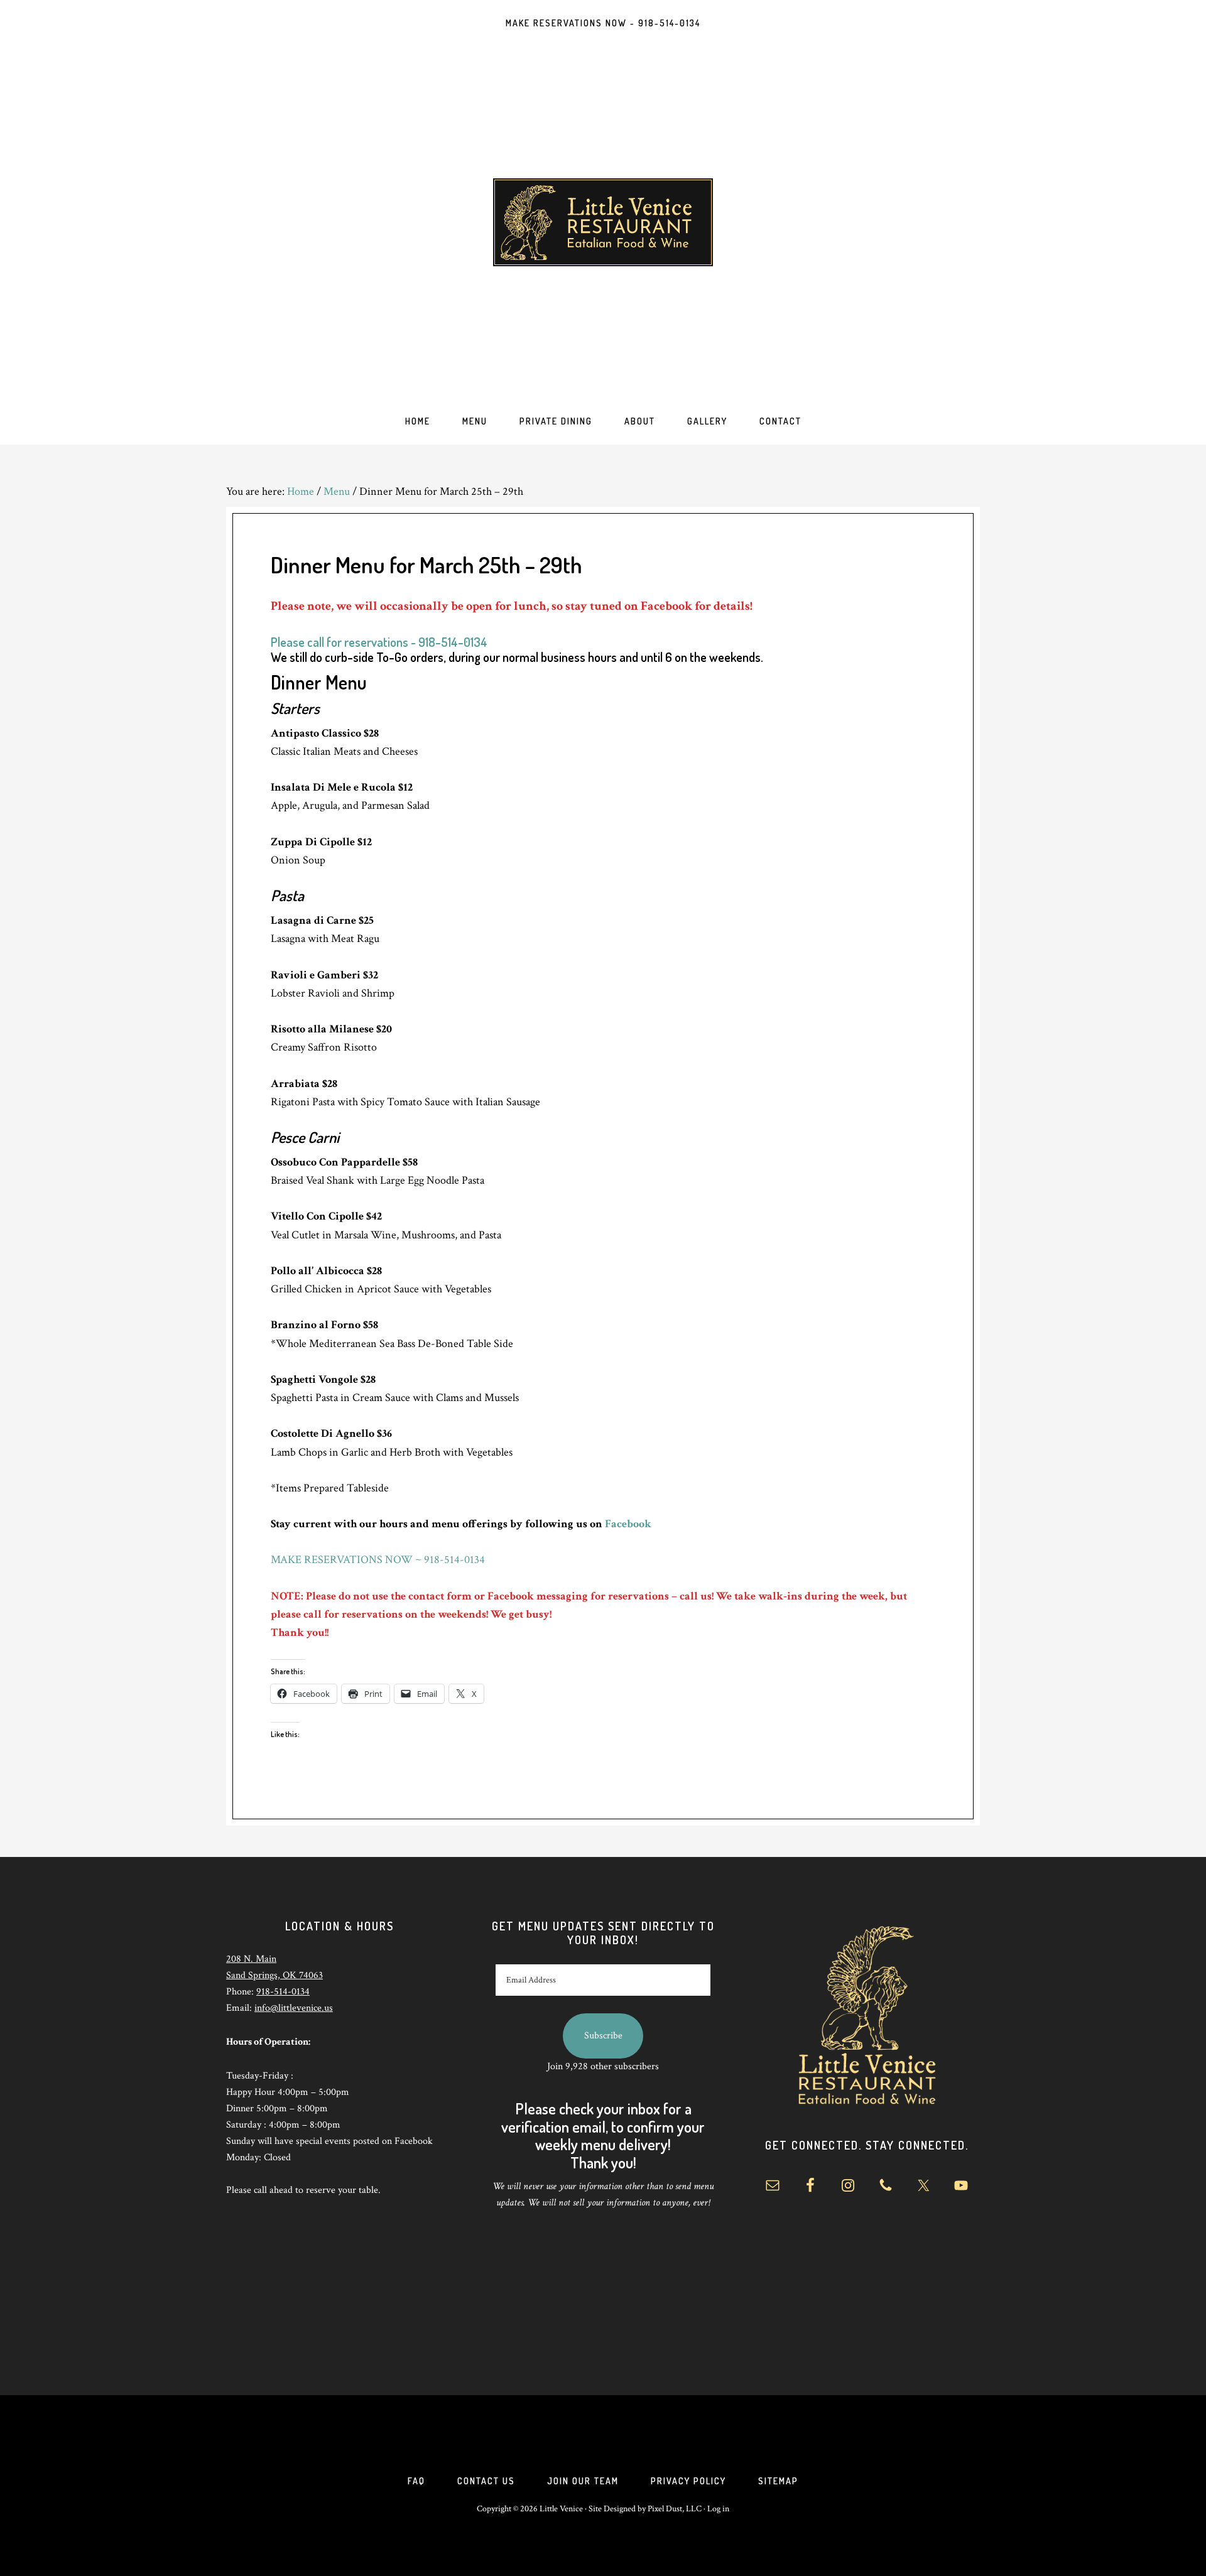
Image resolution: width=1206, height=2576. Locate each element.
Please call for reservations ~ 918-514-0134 (379, 642)
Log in (718, 2509)
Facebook (628, 1524)
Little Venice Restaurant (603, 222)
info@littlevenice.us (294, 2008)
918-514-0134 (283, 1992)
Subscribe (603, 2036)
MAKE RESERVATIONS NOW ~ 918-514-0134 (378, 1560)
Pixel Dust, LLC (675, 2509)
